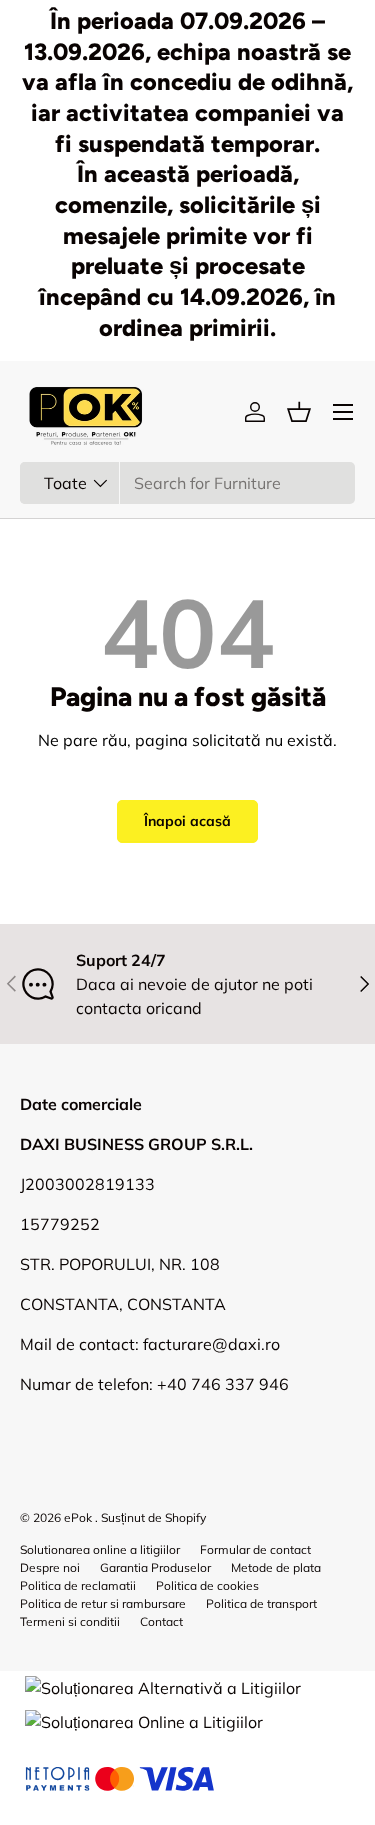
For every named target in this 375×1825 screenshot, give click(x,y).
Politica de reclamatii (78, 1585)
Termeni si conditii (70, 1621)
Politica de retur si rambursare (103, 1603)
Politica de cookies (207, 1585)
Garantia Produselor (155, 1567)
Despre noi (50, 1567)
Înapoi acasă (187, 821)
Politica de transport (261, 1603)
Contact (161, 1621)
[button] (299, 412)
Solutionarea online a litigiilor (100, 1549)
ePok (78, 1517)
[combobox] (187, 483)
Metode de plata (276, 1567)
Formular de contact (255, 1549)
